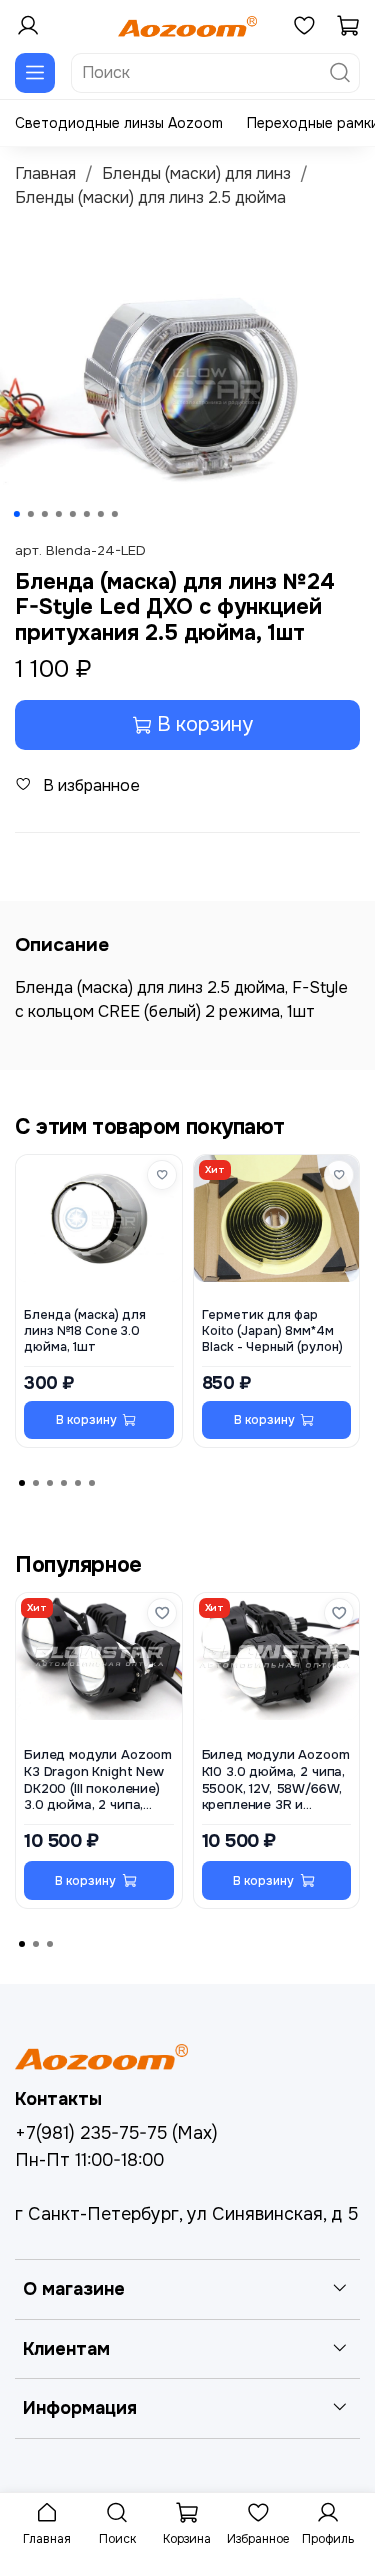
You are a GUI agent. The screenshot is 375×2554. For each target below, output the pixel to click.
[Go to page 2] (36, 1483)
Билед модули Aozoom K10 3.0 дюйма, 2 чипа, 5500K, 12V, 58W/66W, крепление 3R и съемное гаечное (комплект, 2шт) (276, 1780)
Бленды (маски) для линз (196, 173)
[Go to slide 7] (100, 514)
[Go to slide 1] (16, 514)
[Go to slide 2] (30, 514)
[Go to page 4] (64, 1483)
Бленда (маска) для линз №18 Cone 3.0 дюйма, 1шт (85, 1331)
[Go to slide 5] (72, 514)
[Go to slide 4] (58, 514)
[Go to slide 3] (44, 514)
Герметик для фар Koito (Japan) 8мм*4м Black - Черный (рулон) (272, 1331)
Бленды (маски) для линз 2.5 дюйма (150, 197)
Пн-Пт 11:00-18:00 (89, 2160)
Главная (45, 173)
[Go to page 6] (92, 1483)
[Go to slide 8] (114, 514)
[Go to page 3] (50, 1483)
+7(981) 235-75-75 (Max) (116, 2133)
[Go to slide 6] (86, 514)
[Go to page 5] (78, 1483)
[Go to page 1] (22, 1483)
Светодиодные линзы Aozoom (119, 123)
